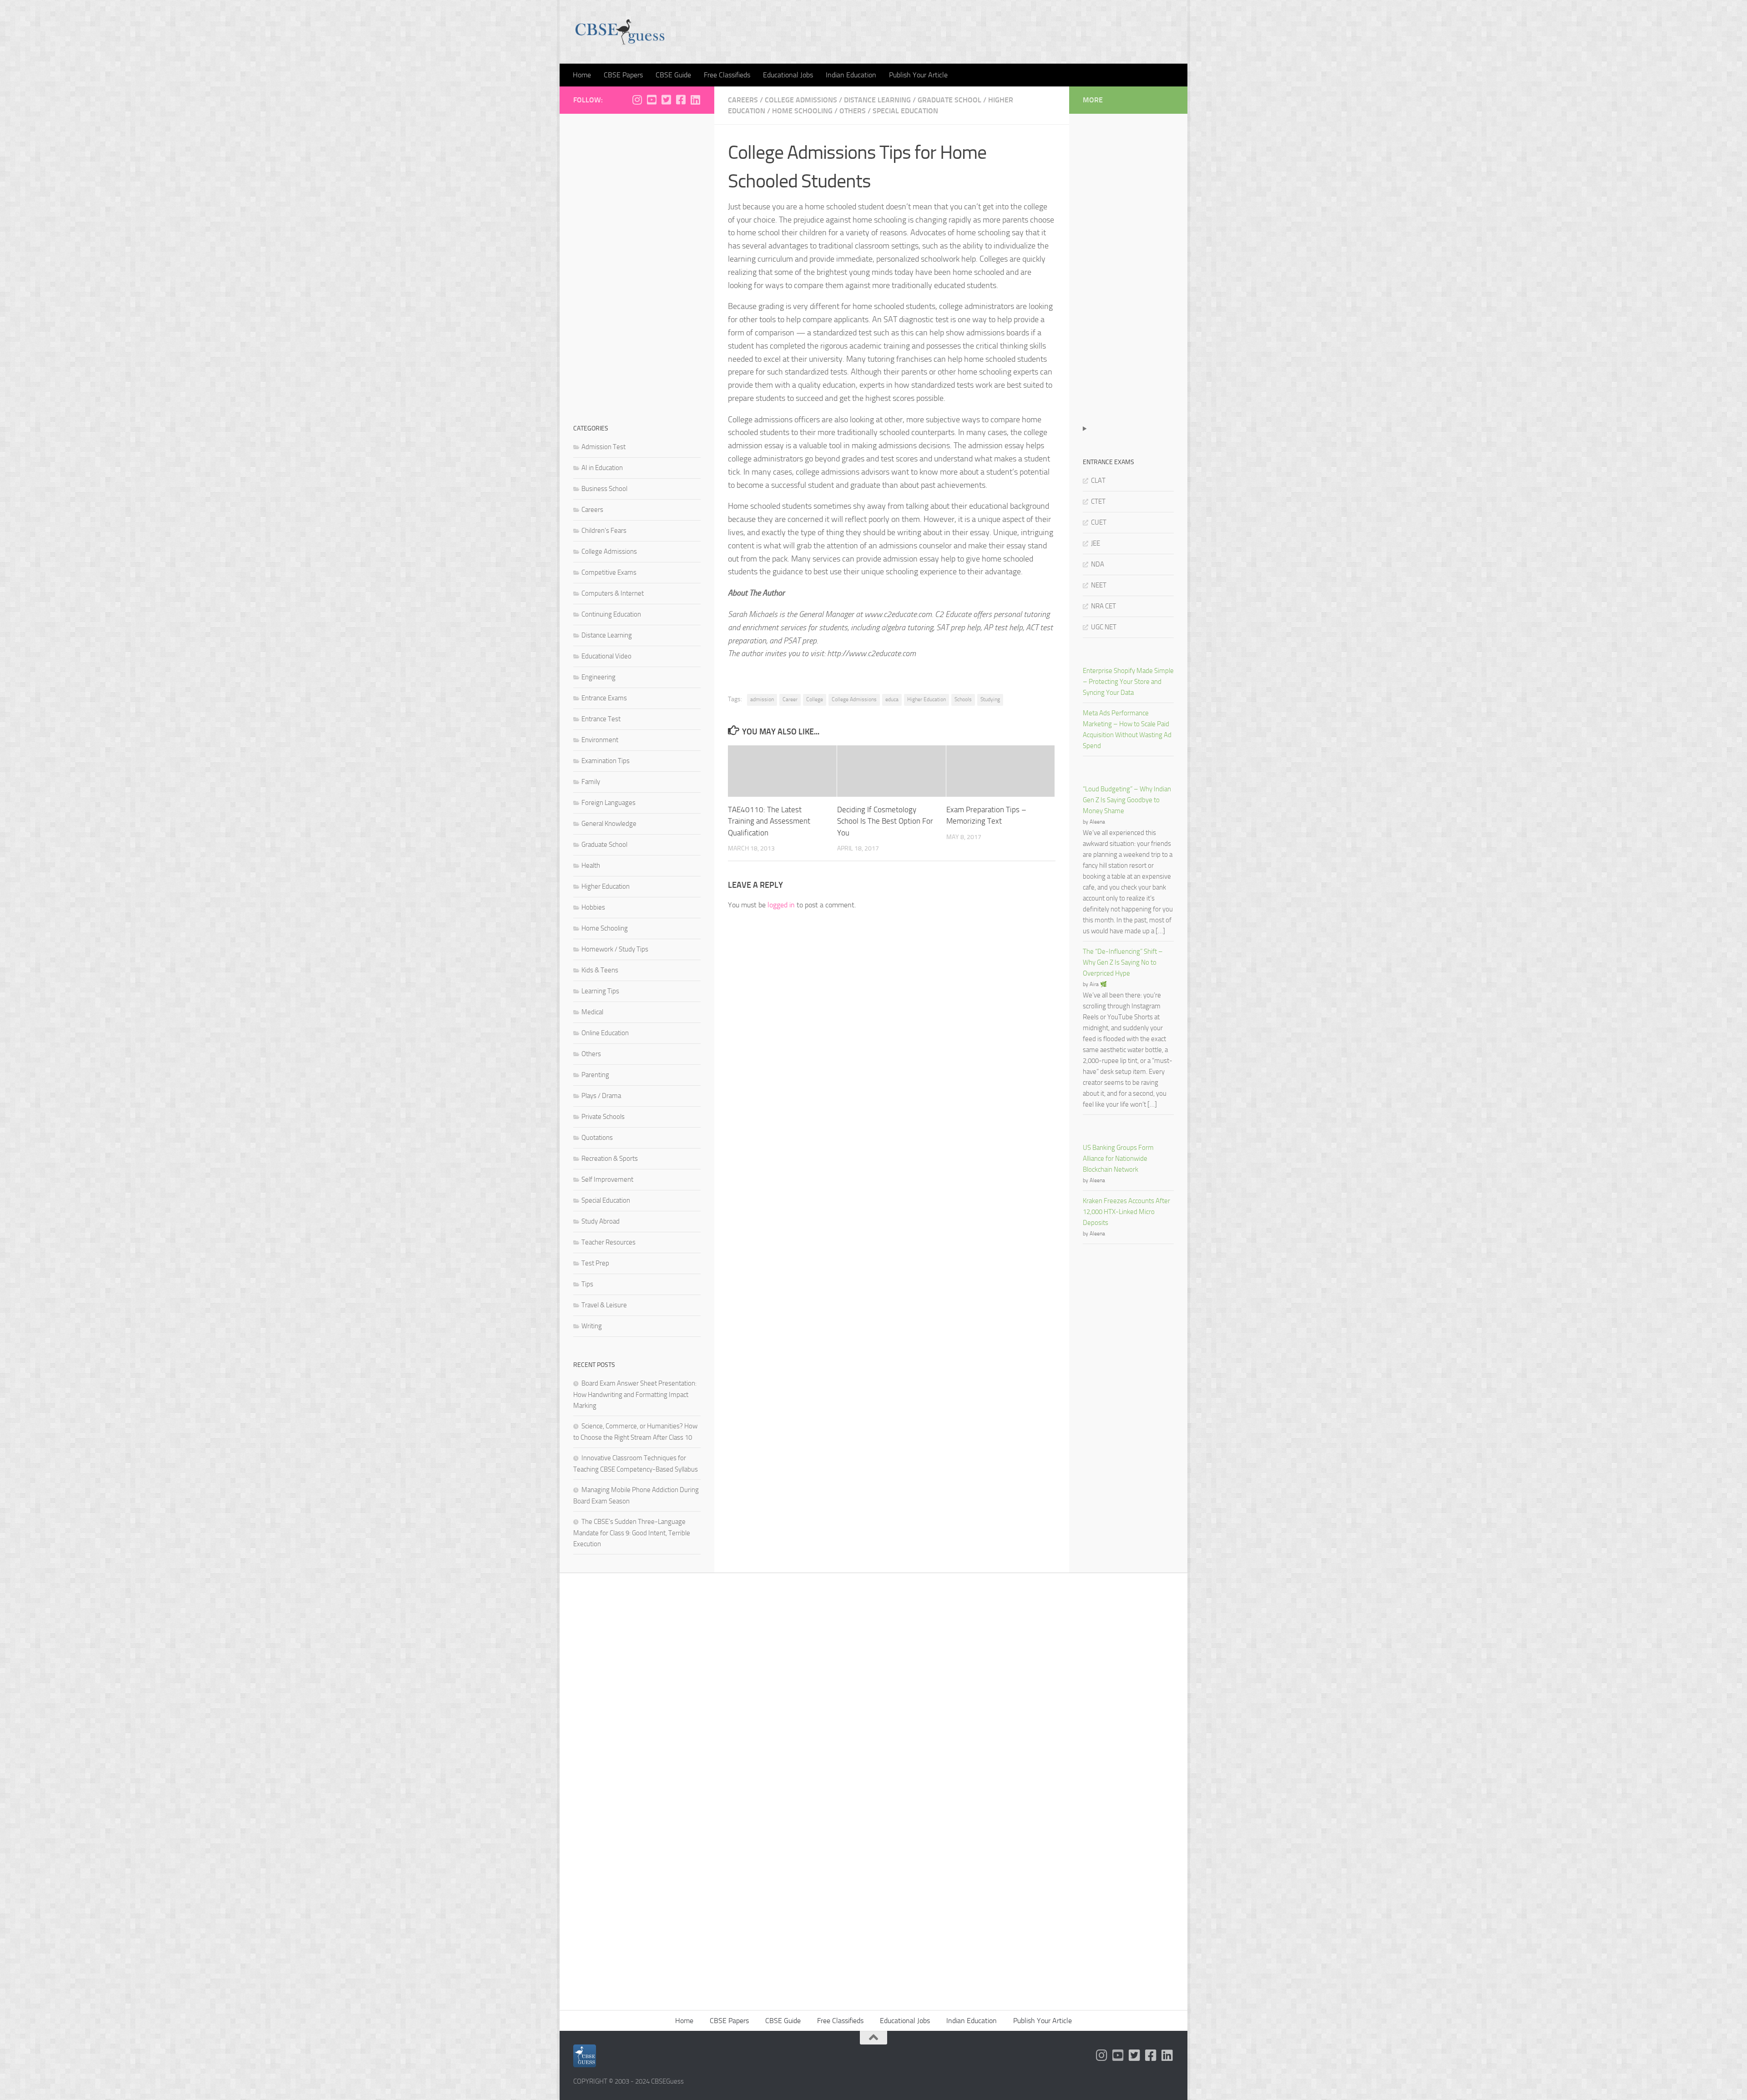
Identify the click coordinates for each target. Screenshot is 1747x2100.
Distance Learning (877, 100)
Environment (600, 740)
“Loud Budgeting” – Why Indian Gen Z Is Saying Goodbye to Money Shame (1127, 800)
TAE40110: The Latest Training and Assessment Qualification (769, 821)
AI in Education (602, 468)
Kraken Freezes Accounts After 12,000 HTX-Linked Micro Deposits (1126, 1212)
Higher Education (927, 699)
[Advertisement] (637, 264)
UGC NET (1104, 627)
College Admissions (801, 100)
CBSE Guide (673, 75)
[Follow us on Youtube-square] (651, 100)
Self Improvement (607, 1179)
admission (762, 699)
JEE (1096, 543)
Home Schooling (802, 111)
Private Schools (603, 1117)
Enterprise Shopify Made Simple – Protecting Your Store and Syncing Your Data (1128, 682)
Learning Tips (600, 991)
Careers (743, 100)
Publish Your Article (918, 75)
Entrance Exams (604, 698)
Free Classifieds (727, 75)
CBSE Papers (623, 75)
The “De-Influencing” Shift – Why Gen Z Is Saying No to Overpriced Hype (1123, 962)
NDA (1098, 564)
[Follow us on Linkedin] (695, 100)
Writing (592, 1326)
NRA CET (1103, 606)
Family (591, 782)
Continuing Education (611, 614)
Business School (604, 489)
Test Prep (595, 1263)
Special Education (905, 111)
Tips (587, 1284)
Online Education (605, 1033)
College (815, 699)
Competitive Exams (609, 572)
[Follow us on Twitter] (666, 100)
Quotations (597, 1138)
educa (892, 699)
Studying (990, 699)
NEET (1099, 585)
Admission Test (603, 447)
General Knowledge (609, 824)
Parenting (595, 1075)
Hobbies (593, 907)
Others (853, 111)
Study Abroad (601, 1221)
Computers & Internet (613, 593)
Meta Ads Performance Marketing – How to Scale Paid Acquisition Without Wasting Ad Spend (1127, 729)
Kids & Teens (600, 970)
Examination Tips (606, 761)
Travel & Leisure (604, 1305)
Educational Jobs (788, 75)
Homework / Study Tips (615, 949)
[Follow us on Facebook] (681, 100)
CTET (1098, 501)
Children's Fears (604, 531)
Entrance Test (601, 719)
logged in (781, 905)
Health (591, 865)
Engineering (598, 677)
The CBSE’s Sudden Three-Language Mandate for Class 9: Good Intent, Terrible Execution (632, 1533)
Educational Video (606, 656)
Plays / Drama (601, 1096)
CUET (1099, 522)
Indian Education (851, 75)
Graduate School (949, 100)
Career (790, 699)
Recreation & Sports (610, 1159)
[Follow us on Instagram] (637, 100)
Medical (592, 1012)
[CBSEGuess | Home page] (620, 32)
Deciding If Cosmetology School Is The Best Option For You (885, 821)
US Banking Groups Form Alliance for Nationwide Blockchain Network (1118, 1159)
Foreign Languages (608, 803)
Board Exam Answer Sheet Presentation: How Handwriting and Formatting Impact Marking (635, 1394)
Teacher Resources (608, 1242)
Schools (963, 699)
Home (582, 75)
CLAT (1098, 481)
